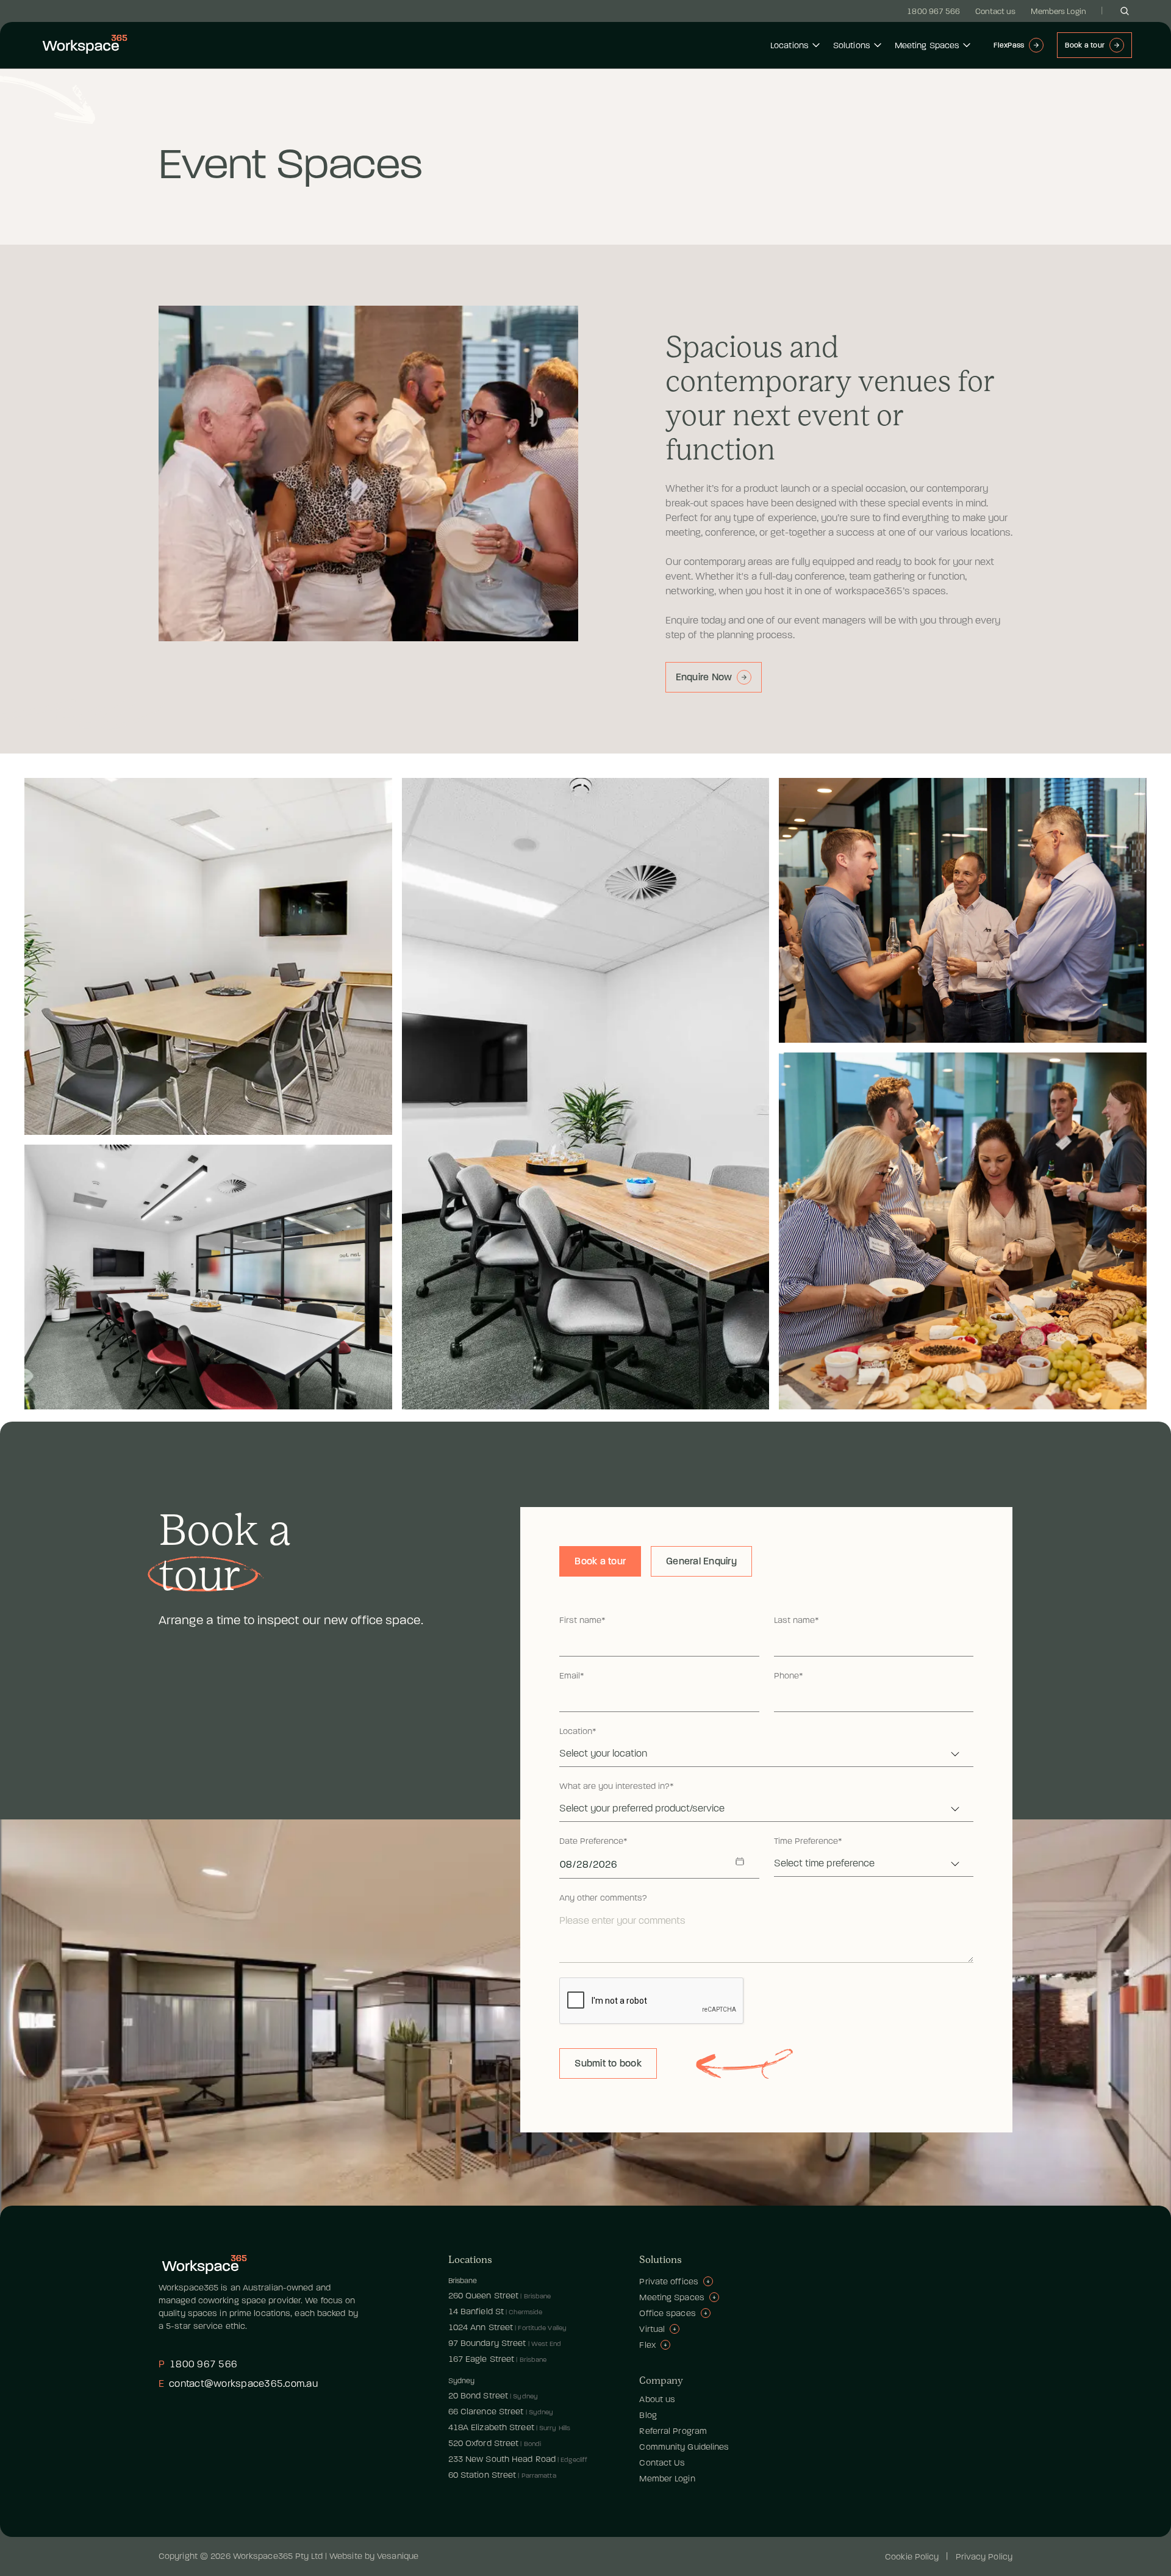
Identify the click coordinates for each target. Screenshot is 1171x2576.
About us (657, 2399)
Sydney (462, 2381)
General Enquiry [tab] (701, 1561)
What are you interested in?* (617, 1786)
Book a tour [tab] (600, 1561)
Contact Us (662, 2463)
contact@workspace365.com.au (238, 2384)
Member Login (667, 2479)
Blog (648, 2415)
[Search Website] (1125, 11)
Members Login (1058, 11)
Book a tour (1085, 45)
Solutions (852, 45)
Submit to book (608, 2063)
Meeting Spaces (927, 45)
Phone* (789, 1676)
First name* (582, 1621)
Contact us (996, 11)
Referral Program (673, 2431)
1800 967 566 (933, 11)
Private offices (669, 2282)
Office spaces (667, 2313)
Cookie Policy (912, 2557)
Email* (572, 1676)
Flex (647, 2345)
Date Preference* (593, 1841)
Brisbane (463, 2281)
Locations (790, 45)
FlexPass (1009, 45)
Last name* (797, 1621)
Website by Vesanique (374, 2556)
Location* (578, 1732)
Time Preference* (808, 1841)
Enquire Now (704, 677)
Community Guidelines (684, 2447)
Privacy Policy (984, 2557)
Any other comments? (603, 1898)
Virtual (652, 2329)
